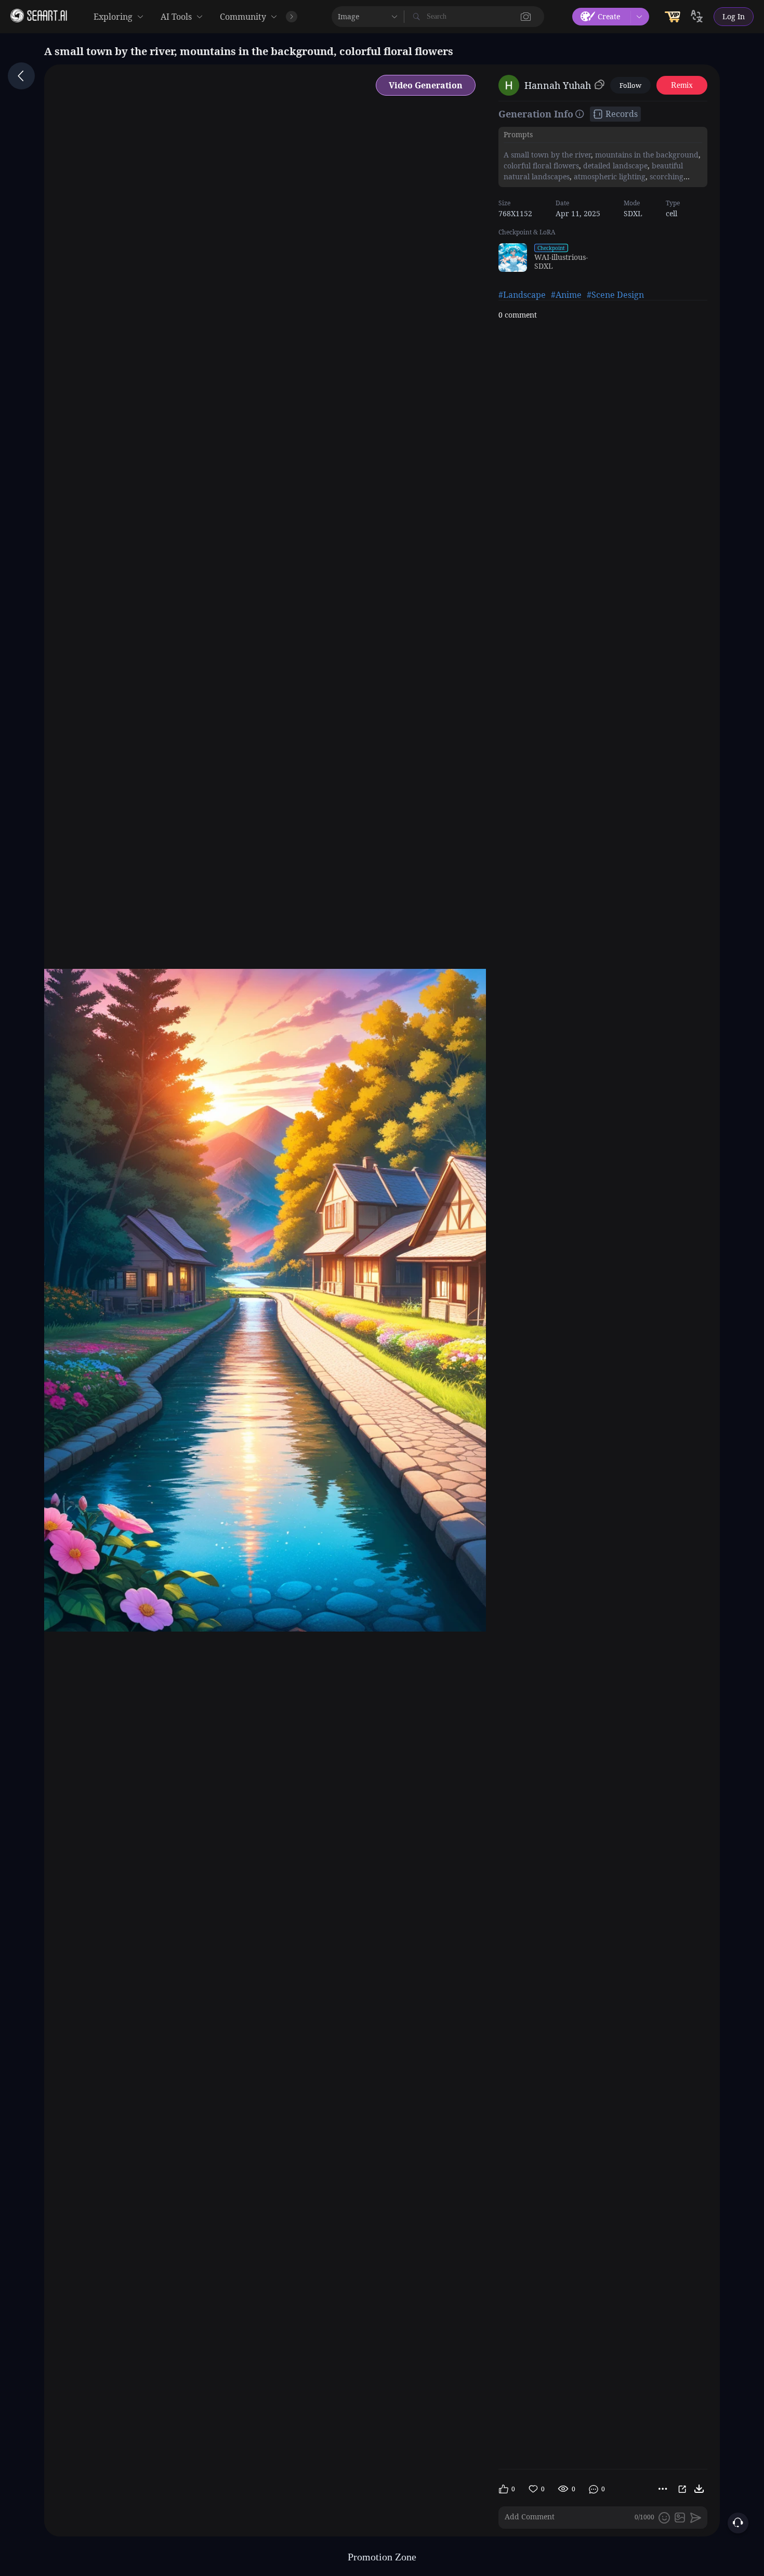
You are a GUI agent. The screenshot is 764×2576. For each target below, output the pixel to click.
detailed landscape (614, 166)
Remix (682, 85)
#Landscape (522, 295)
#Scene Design (615, 295)
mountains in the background (646, 155)
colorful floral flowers (541, 166)
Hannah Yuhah (558, 85)
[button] (526, 17)
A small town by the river (547, 155)
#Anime (566, 295)
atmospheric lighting (609, 176)
